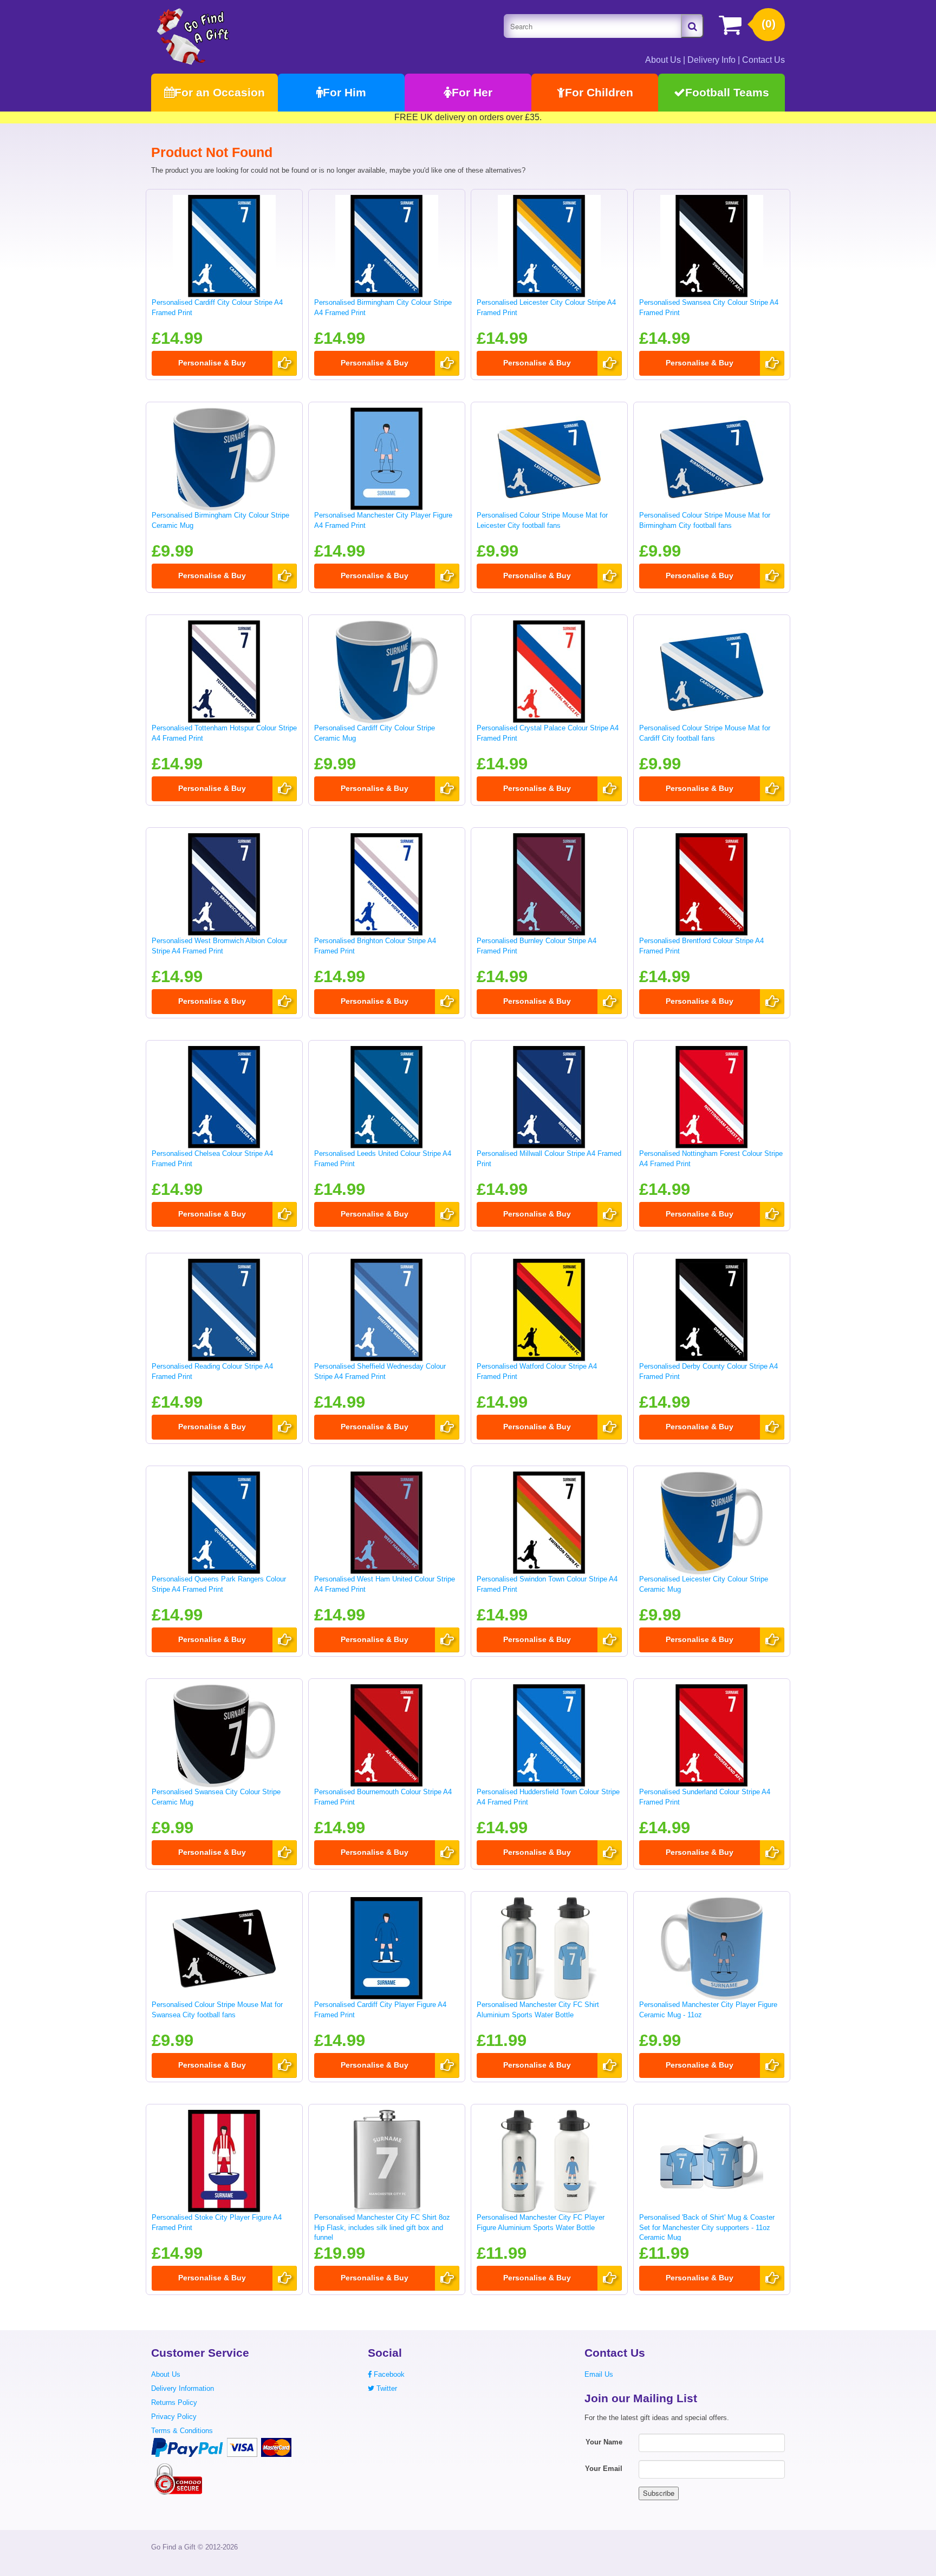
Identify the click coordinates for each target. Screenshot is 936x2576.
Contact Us (763, 60)
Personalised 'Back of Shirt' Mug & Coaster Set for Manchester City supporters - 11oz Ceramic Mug (707, 2227)
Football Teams (727, 92)
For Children (599, 92)
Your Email (604, 2469)
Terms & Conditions (182, 2431)
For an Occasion (220, 92)
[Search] (692, 26)
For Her (472, 92)
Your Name (604, 2442)
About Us (663, 60)
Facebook (388, 2374)
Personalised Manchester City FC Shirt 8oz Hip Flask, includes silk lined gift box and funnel (382, 2227)
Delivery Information (183, 2388)
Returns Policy (174, 2402)
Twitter (386, 2388)
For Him (344, 92)
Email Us (599, 2374)
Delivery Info (711, 60)
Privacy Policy (174, 2417)
